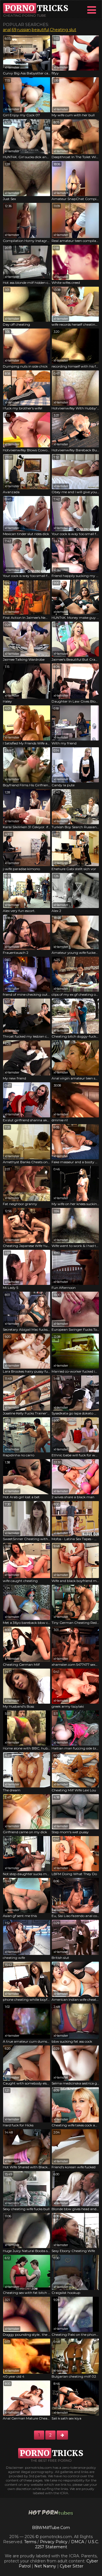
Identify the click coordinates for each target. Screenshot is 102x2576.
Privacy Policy (54, 2542)
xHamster (12, 67)
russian (24, 30)
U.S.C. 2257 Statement (67, 2544)
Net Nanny (45, 2566)
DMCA (78, 2542)
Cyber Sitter (72, 2566)
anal (7, 30)
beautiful (40, 30)
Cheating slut (63, 30)
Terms (30, 2542)
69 (14, 30)
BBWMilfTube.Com (51, 2528)
